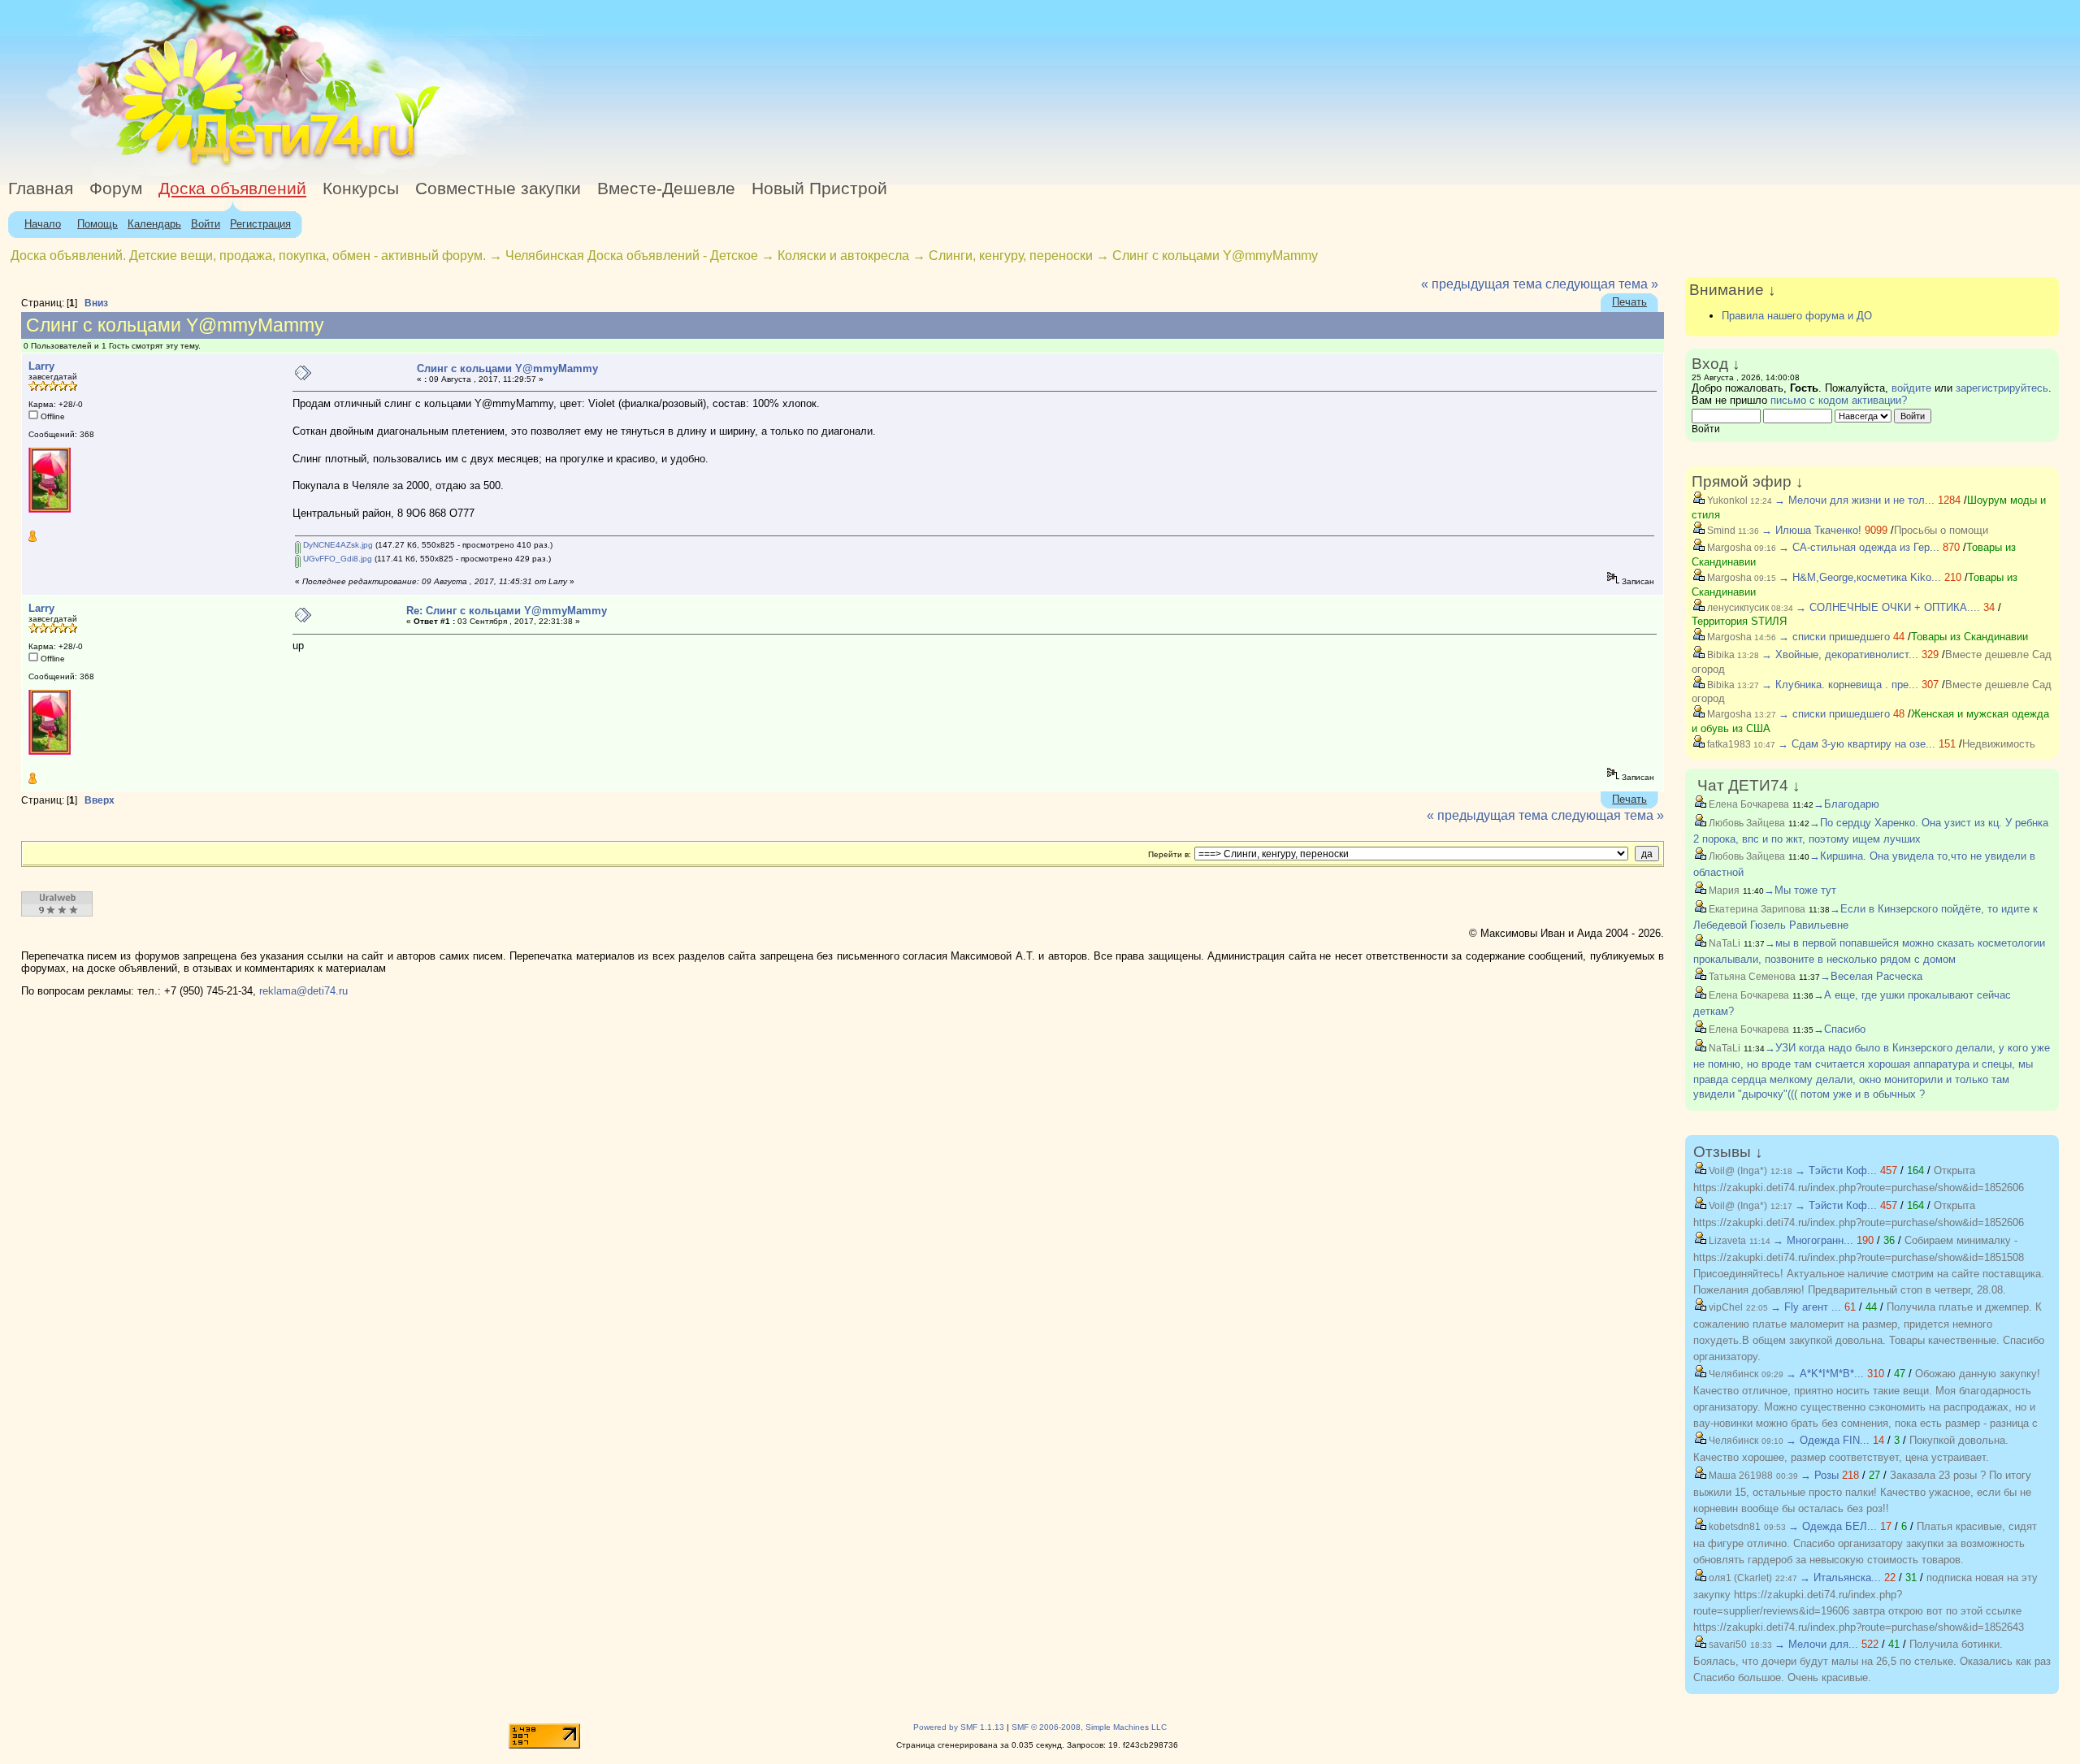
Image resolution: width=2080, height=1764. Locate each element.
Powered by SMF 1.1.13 (959, 1727)
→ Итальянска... (1840, 1578)
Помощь (97, 224)
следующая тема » (1602, 284)
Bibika (1720, 655)
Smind (1720, 531)
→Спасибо (1839, 1029)
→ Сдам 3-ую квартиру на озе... (1857, 744)
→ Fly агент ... (1806, 1307)
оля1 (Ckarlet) (1739, 1578)
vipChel (1725, 1307)
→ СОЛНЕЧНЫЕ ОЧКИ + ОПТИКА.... (1888, 607)
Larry (41, 366)
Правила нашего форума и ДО (1797, 316)
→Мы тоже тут (1800, 890)
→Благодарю (1846, 804)
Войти (206, 224)
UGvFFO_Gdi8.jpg (336, 559)
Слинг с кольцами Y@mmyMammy (1215, 256)
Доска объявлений (232, 189)
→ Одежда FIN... (1828, 1440)
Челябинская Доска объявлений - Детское (632, 256)
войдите (1911, 388)
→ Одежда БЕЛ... (1833, 1526)
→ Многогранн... (1813, 1240)
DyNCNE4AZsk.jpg (337, 545)
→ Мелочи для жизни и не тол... (1855, 500)
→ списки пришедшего (1834, 637)
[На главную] (149, 166)
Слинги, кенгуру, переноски (1012, 256)
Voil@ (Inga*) (1737, 1171)
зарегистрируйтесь (2002, 388)
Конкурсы (361, 189)
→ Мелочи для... (1816, 1644)
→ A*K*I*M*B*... (1825, 1374)
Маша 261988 (1740, 1476)
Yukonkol (1726, 501)
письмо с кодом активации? (1839, 400)
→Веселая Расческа (1871, 976)
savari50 (1727, 1645)
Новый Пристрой (819, 189)
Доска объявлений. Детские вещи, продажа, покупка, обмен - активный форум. (248, 256)
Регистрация (260, 224)
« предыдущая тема (1482, 284)
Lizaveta (1726, 1241)
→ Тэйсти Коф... (1836, 1170)
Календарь (154, 224)
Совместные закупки (498, 189)
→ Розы (1820, 1475)
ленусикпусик (1737, 608)
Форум (116, 189)
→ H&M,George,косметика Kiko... (1860, 577)
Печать (1629, 302)
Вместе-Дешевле (666, 189)
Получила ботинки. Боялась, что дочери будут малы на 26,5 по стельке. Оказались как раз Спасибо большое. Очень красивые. (1872, 1661)
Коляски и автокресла (843, 256)
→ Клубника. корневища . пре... (1840, 685)
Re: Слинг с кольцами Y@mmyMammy (507, 611)
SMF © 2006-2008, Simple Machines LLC (1089, 1727)
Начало (43, 224)
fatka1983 (1728, 744)
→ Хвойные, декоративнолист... (1840, 654)
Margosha (1728, 548)
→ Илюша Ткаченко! (1811, 530)
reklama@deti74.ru (303, 991)
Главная (41, 189)
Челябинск (1732, 1374)
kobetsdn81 (1733, 1527)
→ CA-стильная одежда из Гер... (1859, 547)
